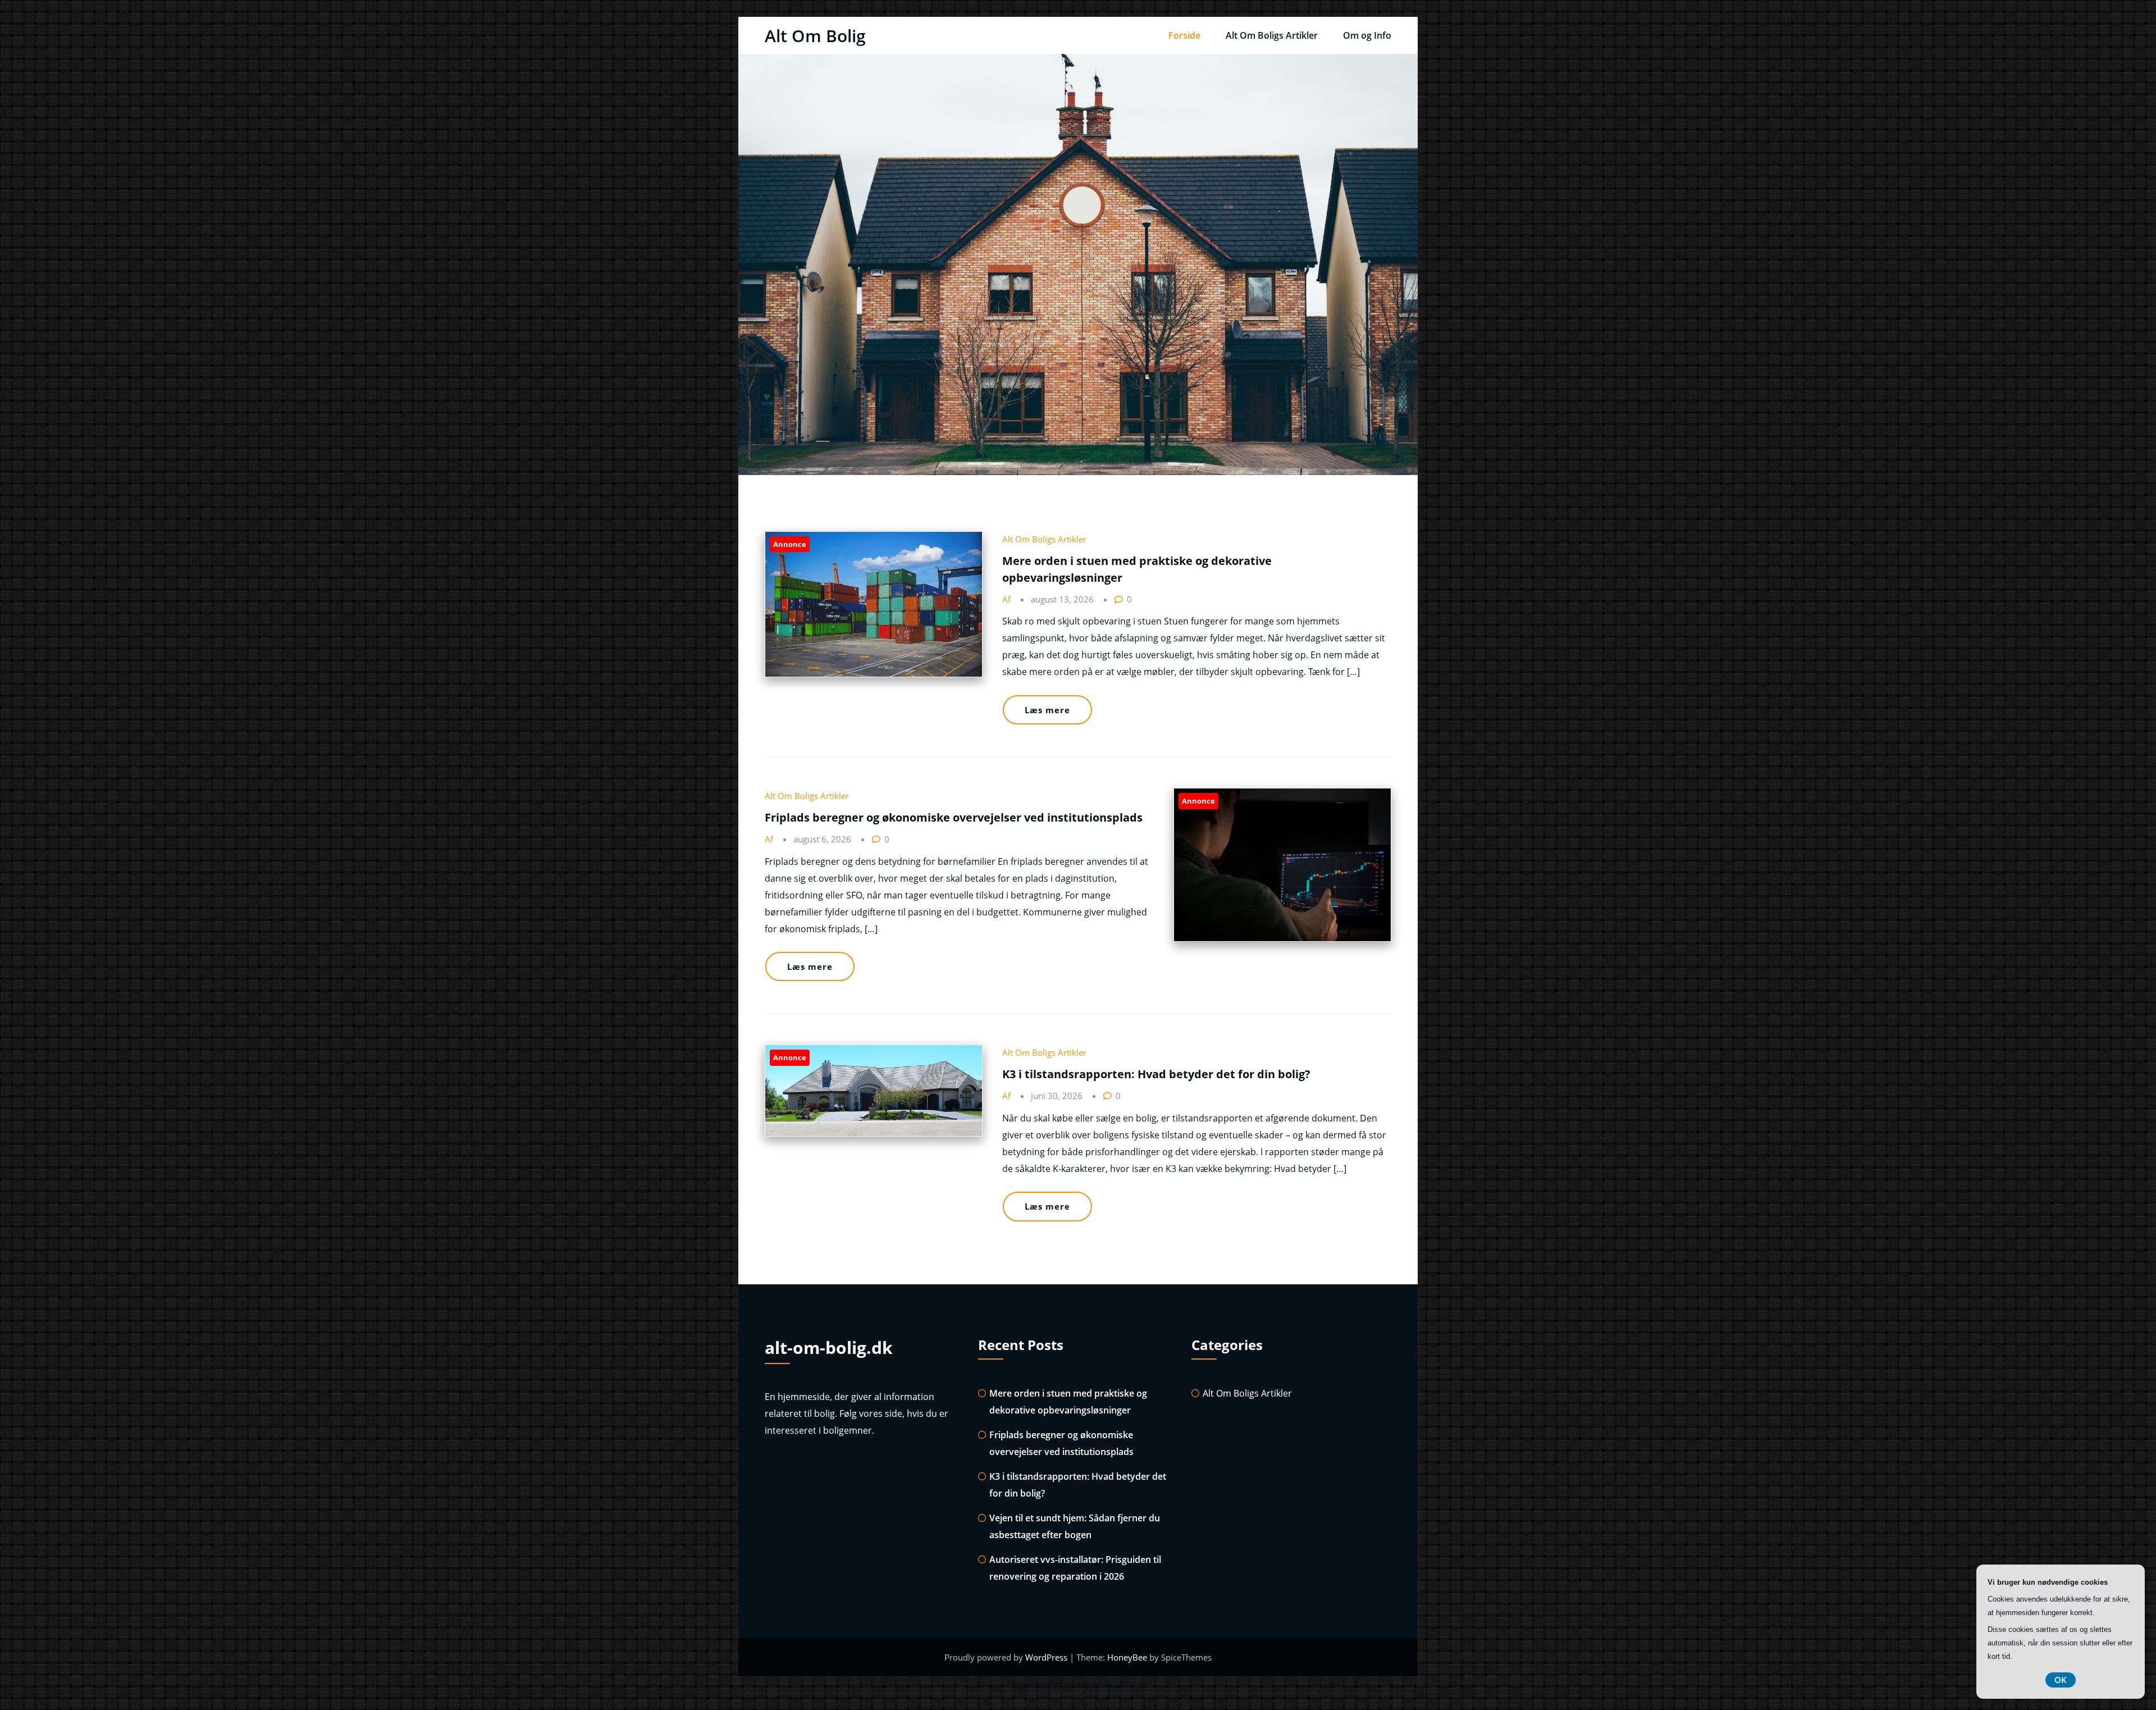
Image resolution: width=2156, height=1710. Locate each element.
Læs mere (1047, 710)
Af (1008, 599)
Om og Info (1367, 35)
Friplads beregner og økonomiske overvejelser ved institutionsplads (954, 817)
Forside (1184, 35)
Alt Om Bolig (815, 36)
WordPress (1047, 1657)
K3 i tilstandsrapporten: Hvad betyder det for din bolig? (1156, 1074)
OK (2061, 1680)
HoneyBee (1127, 1657)
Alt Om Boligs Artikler (1272, 35)
